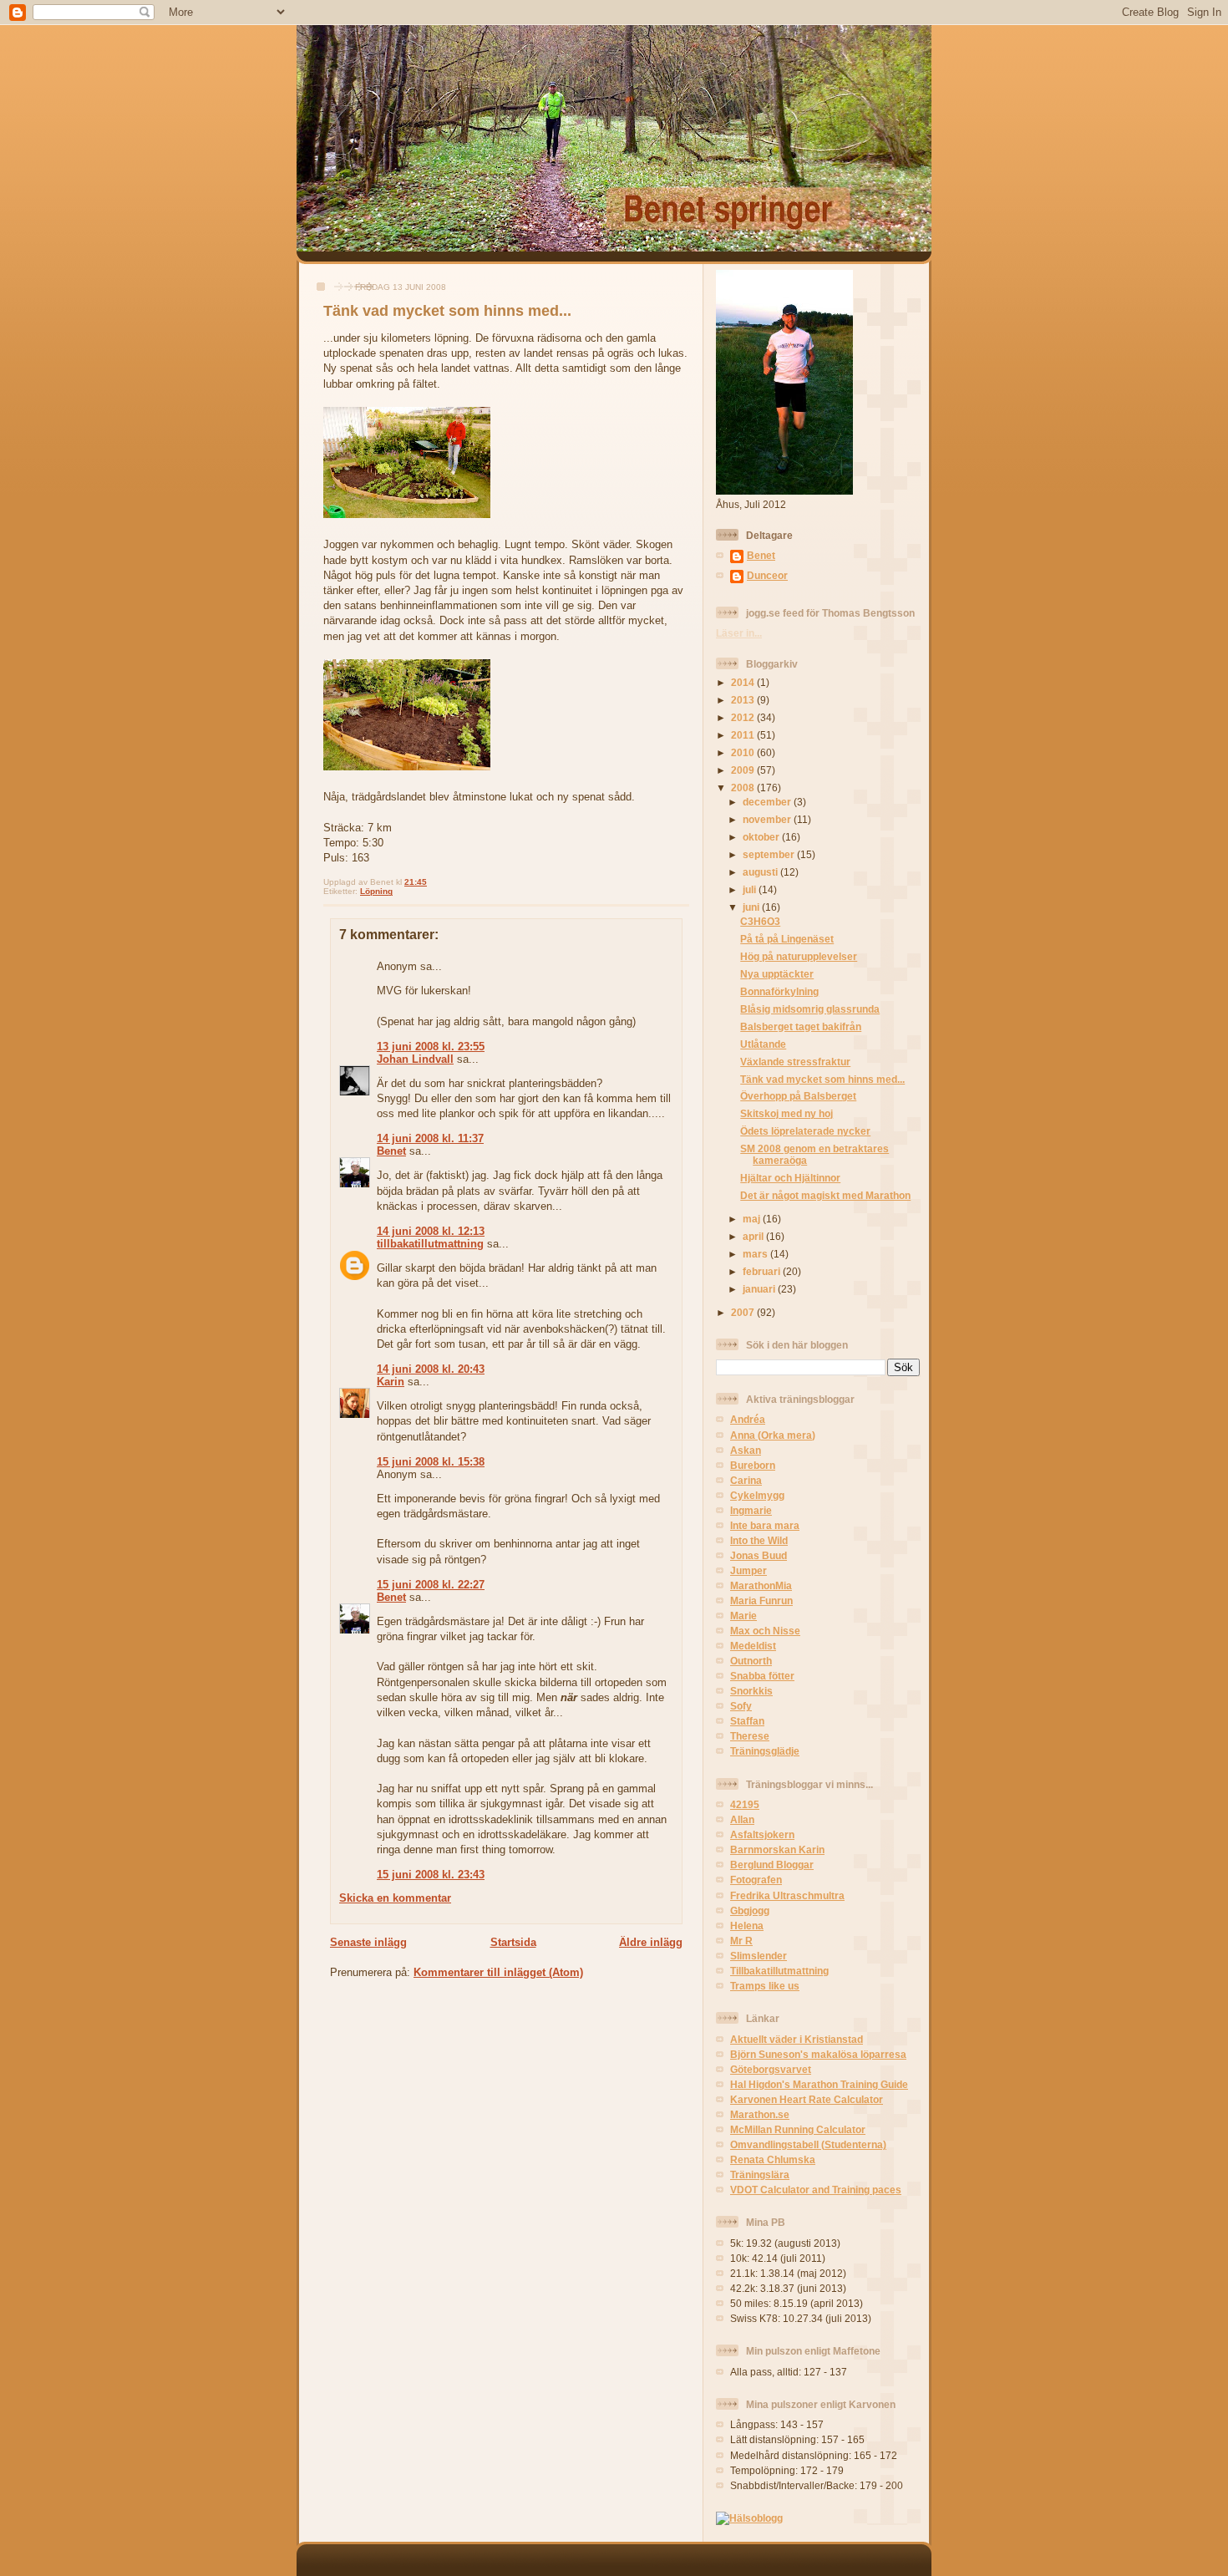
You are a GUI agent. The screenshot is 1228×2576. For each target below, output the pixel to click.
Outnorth (751, 1661)
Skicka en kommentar (395, 1898)
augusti (761, 872)
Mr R (741, 1941)
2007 (744, 1312)
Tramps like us (765, 1986)
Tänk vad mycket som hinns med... (447, 311)
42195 (745, 1804)
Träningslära (760, 2175)
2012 (744, 717)
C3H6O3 (760, 921)
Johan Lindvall (415, 1059)
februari (763, 1271)
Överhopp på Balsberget (798, 1096)
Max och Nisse (765, 1631)
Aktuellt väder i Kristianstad (797, 2039)
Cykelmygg (757, 1495)
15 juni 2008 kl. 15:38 (431, 1462)
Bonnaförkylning (779, 991)
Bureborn (753, 1465)
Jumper (748, 1570)
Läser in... (739, 633)
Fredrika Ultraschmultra (787, 1895)
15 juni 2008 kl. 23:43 (431, 1875)
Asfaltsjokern (762, 1834)
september (770, 854)
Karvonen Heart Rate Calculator (807, 2099)
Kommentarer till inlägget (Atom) (498, 1972)
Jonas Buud (759, 1555)
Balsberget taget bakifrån (801, 1026)
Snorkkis (751, 1691)
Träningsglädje (765, 1751)
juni (752, 907)
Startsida (513, 1942)
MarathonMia (761, 1585)
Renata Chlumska (773, 2159)
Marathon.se (760, 2114)
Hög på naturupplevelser (799, 956)
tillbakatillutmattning (430, 1244)
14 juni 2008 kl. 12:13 (431, 1231)
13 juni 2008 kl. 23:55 (431, 1047)
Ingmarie (751, 1510)
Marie (743, 1616)
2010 (744, 752)
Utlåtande (763, 1044)
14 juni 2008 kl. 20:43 (431, 1369)
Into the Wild (759, 1540)
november (768, 819)
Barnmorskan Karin (777, 1849)
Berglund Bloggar (772, 1865)
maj (753, 1219)
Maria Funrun (761, 1600)
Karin (391, 1382)
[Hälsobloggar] (749, 2518)
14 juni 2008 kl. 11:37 (430, 1138)
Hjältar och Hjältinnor (790, 1178)
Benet (391, 1151)
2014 (744, 682)
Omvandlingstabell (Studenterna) (808, 2144)
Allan (742, 1819)
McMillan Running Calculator (798, 2129)
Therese (750, 1736)
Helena (747, 1926)
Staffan (747, 1721)
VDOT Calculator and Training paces (816, 2190)
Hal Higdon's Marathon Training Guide (819, 2084)
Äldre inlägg (651, 1942)
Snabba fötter (762, 1676)
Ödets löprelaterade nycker (805, 1131)
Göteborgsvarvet (771, 2069)
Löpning (376, 891)
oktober (762, 837)
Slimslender (759, 1956)
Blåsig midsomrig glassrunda (810, 1009)
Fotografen (756, 1880)
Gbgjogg (750, 1910)
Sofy (741, 1706)
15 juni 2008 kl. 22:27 (431, 1585)
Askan (746, 1450)
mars (756, 1254)
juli (751, 889)
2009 (744, 770)
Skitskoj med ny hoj (787, 1113)
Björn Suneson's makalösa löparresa (818, 2054)
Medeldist (753, 1646)
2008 (744, 788)
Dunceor (767, 575)
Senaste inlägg (368, 1942)
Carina (746, 1480)
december (768, 802)
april (754, 1236)
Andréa (748, 1419)
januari (760, 1289)
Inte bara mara (765, 1525)
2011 (744, 735)
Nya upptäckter (777, 974)
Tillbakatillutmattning (779, 1971)
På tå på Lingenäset (787, 939)
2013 (744, 700)
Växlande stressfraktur (795, 1062)
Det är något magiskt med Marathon (825, 1195)
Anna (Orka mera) (773, 1435)
